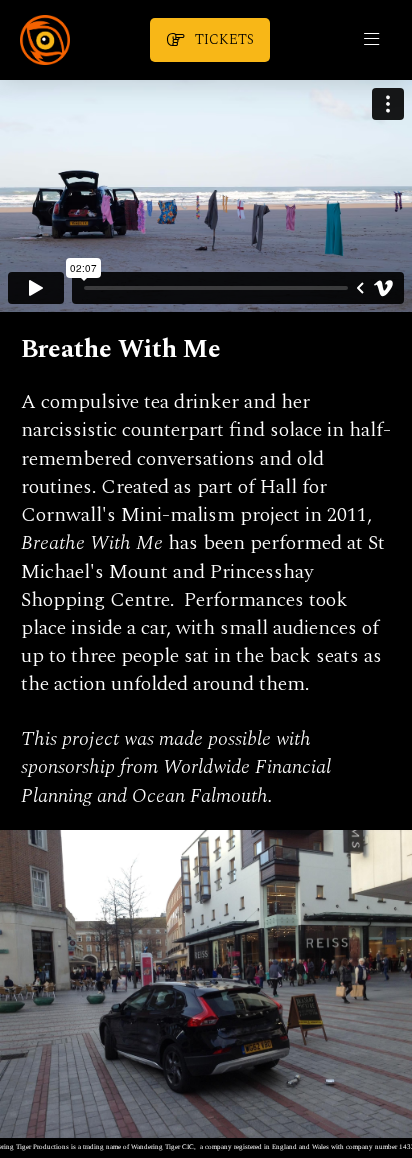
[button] (371, 40)
